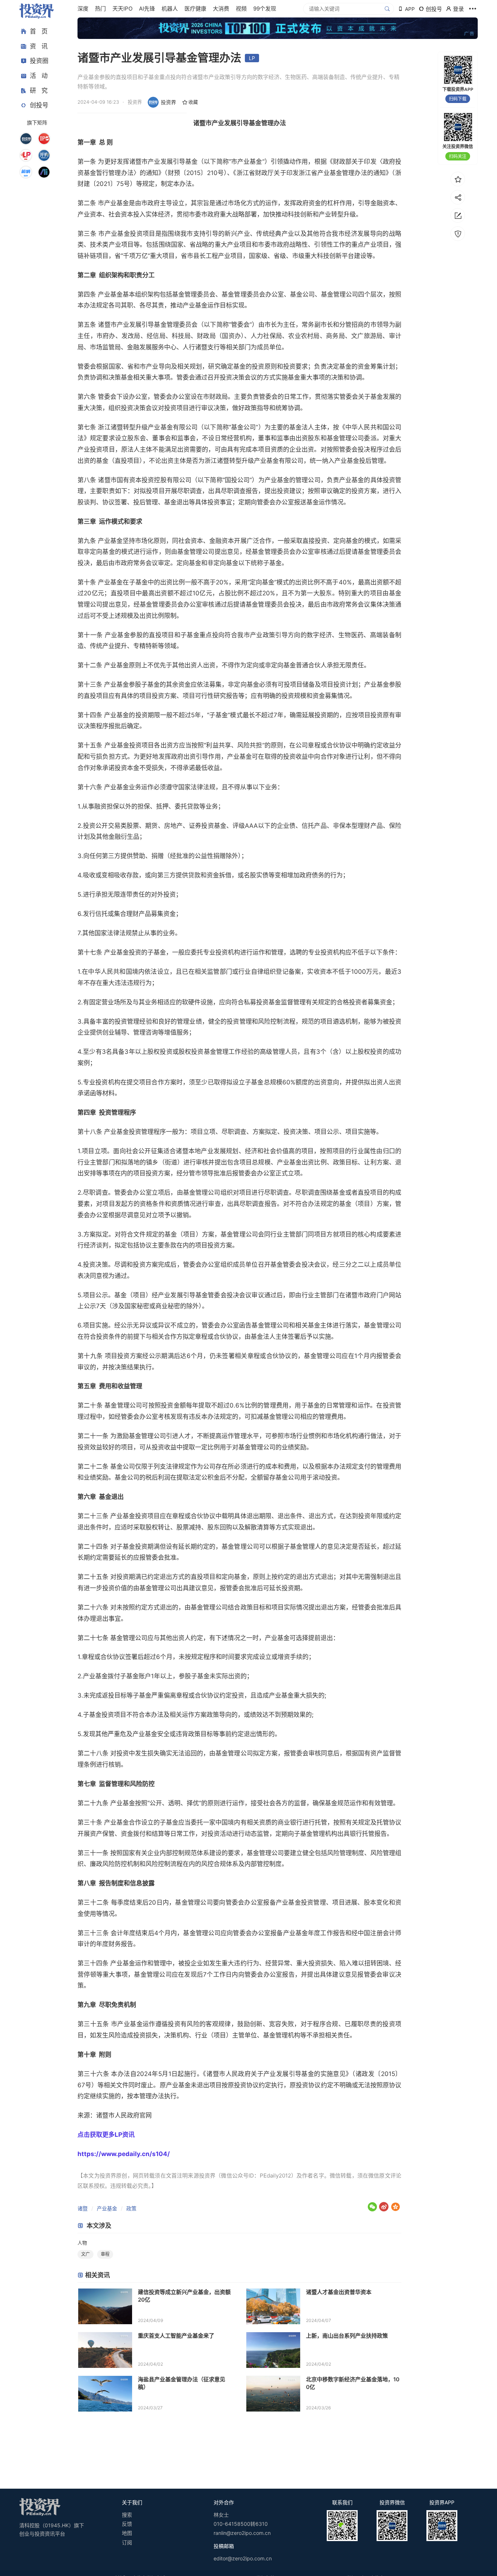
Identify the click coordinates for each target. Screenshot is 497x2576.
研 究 (39, 90)
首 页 (39, 31)
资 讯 (39, 46)
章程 (105, 2254)
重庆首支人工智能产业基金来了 (176, 2336)
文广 (86, 2254)
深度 (83, 9)
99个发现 (265, 9)
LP (252, 58)
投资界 (168, 102)
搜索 (127, 2515)
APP (410, 9)
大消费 (221, 9)
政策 (131, 2208)
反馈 (127, 2524)
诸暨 (83, 2208)
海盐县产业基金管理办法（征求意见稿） (182, 2383)
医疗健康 (195, 9)
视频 (241, 9)
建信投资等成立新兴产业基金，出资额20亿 (184, 2296)
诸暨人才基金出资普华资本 (339, 2292)
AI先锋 (147, 9)
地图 (127, 2533)
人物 (82, 2243)
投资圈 (39, 61)
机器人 (170, 9)
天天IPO (122, 9)
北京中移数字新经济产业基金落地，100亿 (353, 2383)
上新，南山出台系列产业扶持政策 (347, 2336)
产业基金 (107, 2208)
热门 (100, 9)
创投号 (39, 105)
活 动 (39, 76)
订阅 (127, 2542)
